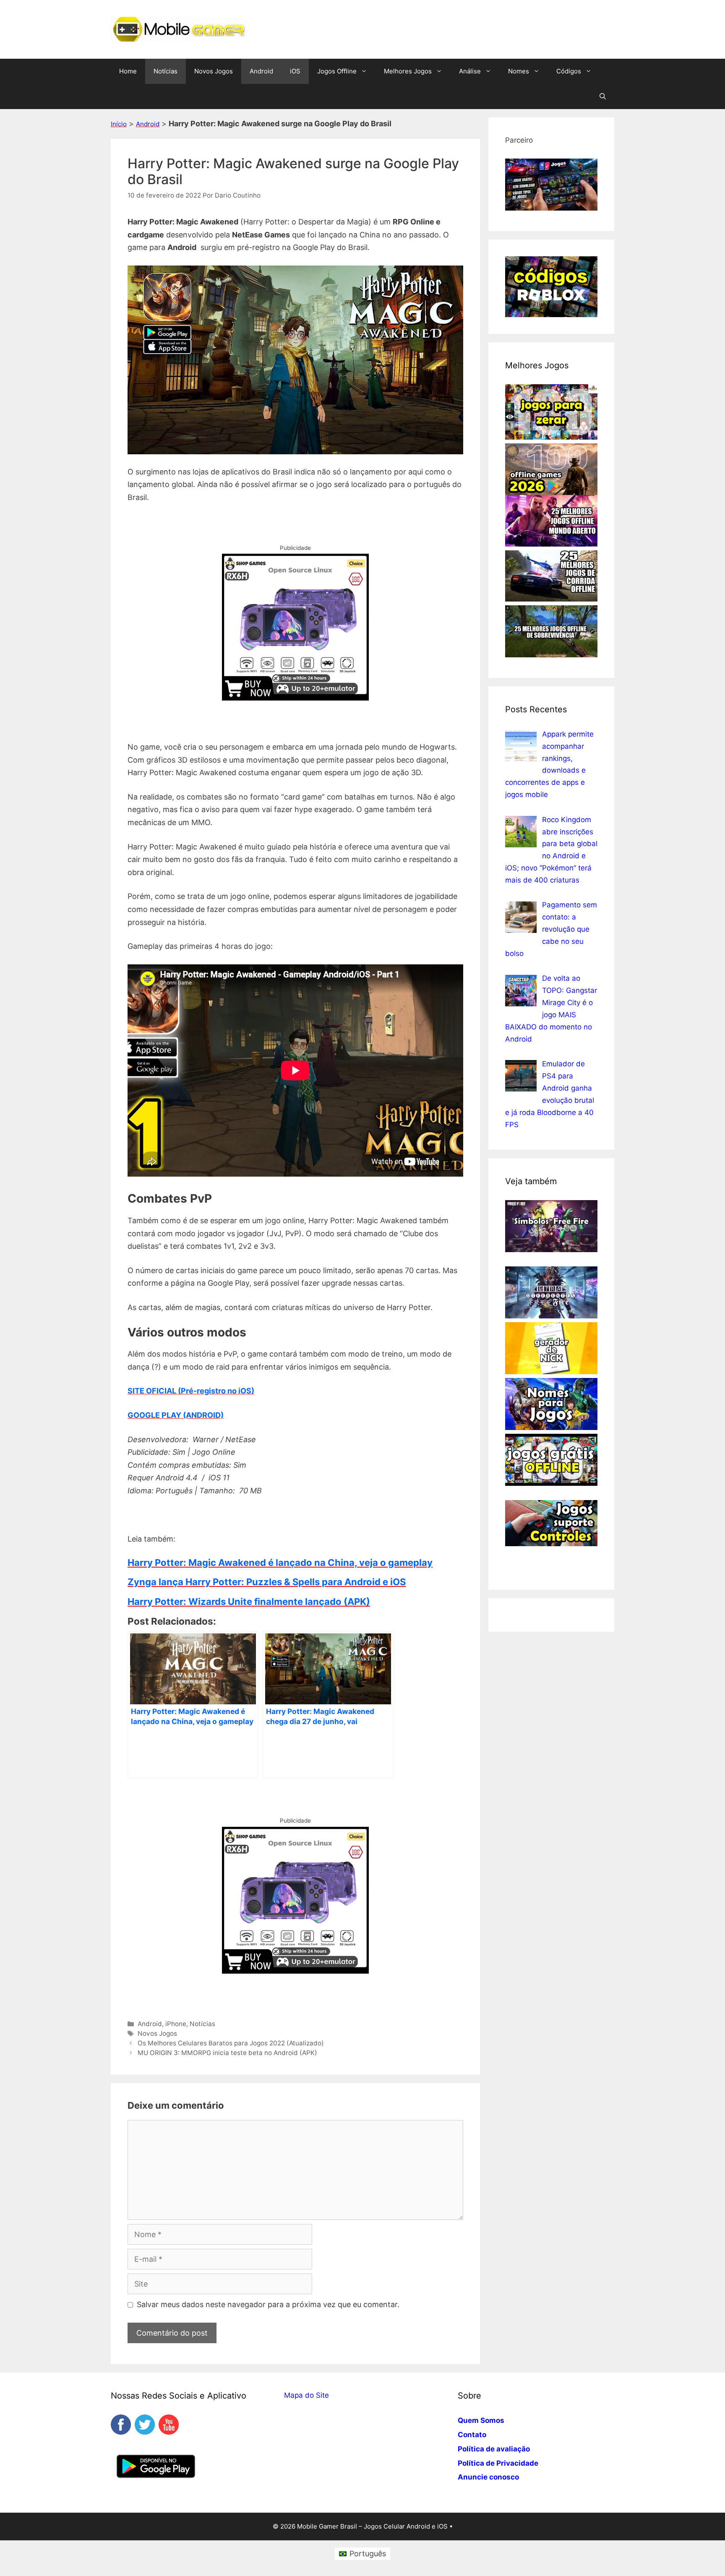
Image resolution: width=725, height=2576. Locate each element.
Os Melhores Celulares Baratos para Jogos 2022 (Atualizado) (231, 2043)
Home (128, 71)
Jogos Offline (337, 71)
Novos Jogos (214, 71)
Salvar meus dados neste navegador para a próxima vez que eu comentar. (268, 2304)
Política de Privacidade (498, 2463)
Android (261, 71)
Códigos (569, 71)
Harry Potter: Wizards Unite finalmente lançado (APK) (249, 1602)
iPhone (176, 2024)
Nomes (519, 71)
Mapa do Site (306, 2395)
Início (119, 124)
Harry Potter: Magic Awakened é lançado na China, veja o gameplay (280, 1563)
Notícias (166, 71)
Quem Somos (481, 2420)
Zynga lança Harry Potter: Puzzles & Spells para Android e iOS (267, 1582)
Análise (470, 71)
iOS (295, 71)
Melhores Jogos (408, 71)
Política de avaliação (494, 2449)
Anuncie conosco (488, 2477)
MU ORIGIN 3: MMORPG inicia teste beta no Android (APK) (227, 2053)
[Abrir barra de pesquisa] (603, 96)
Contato (472, 2435)
